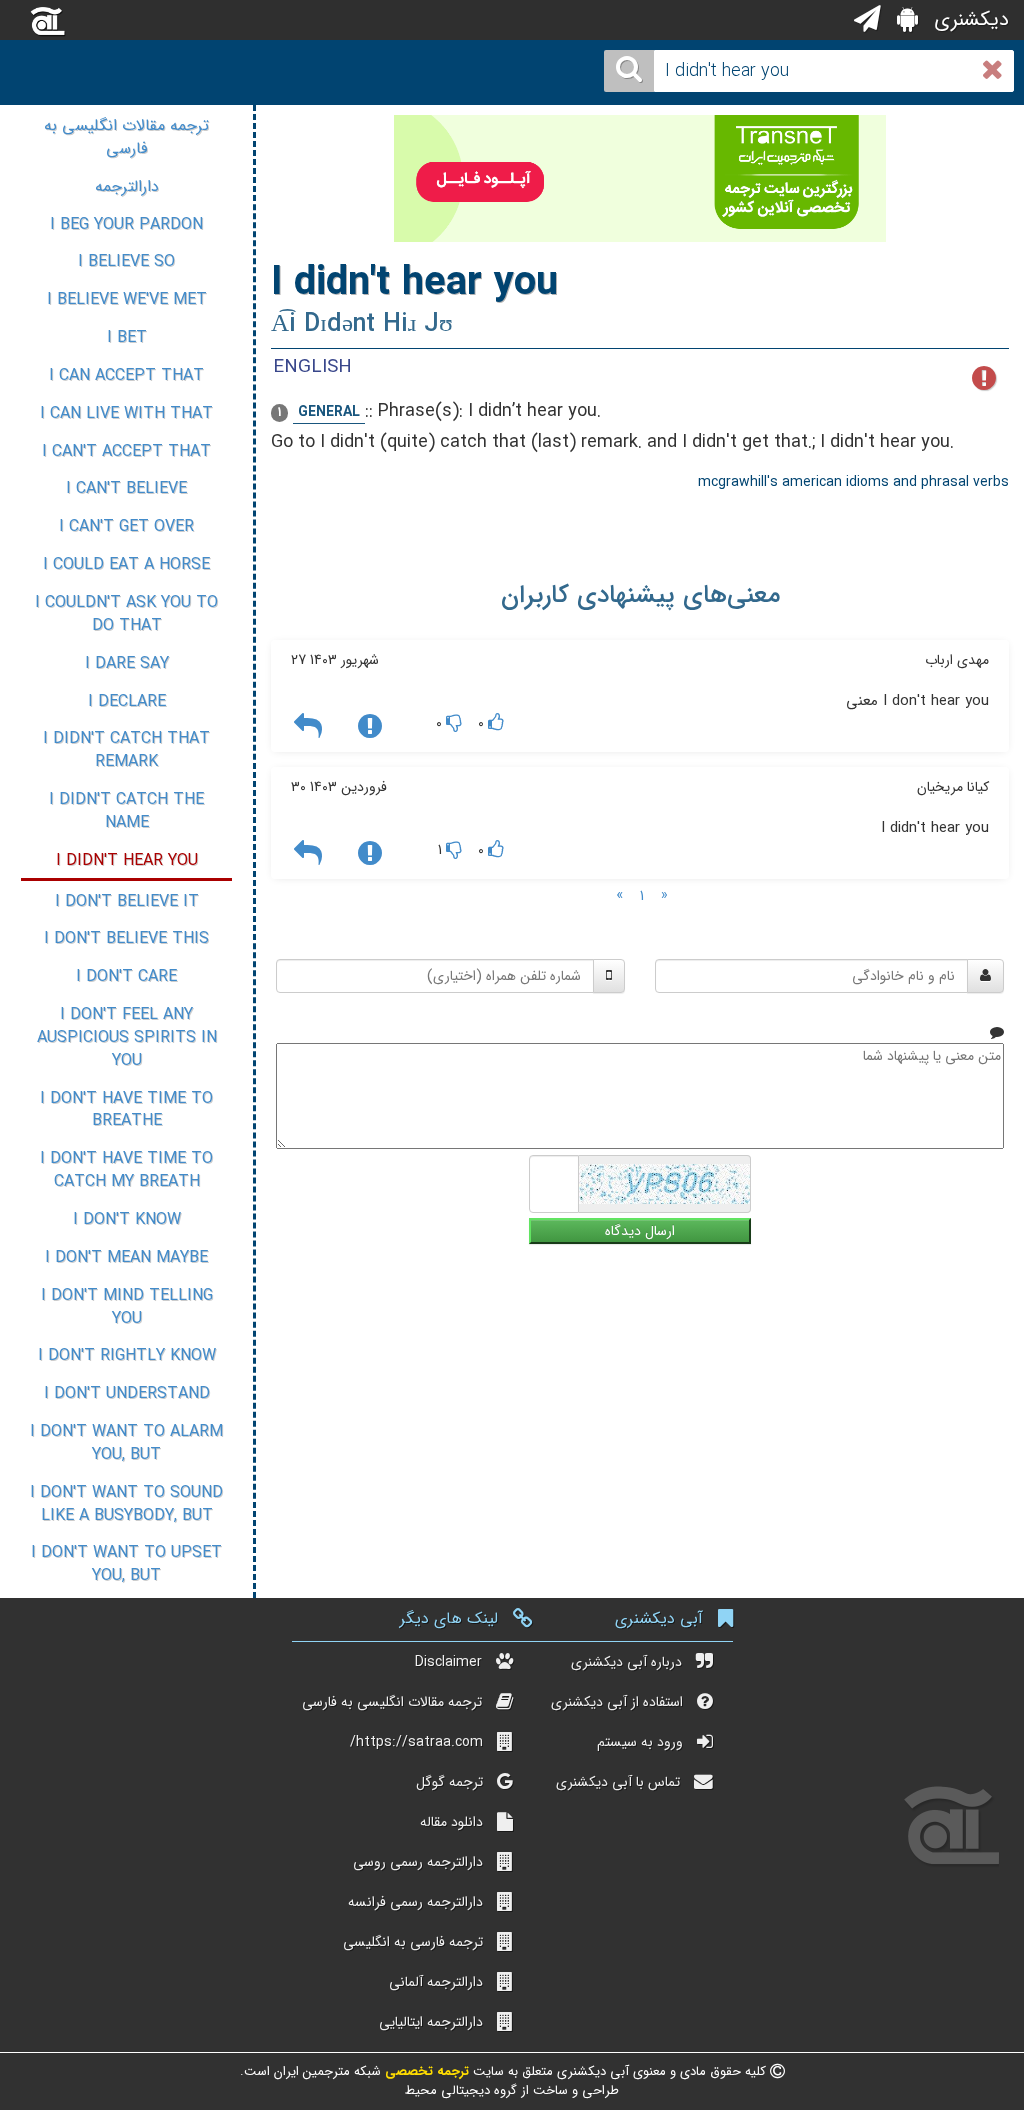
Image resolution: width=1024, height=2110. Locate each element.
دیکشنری (968, 19)
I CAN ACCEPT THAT (126, 375)
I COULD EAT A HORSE (126, 564)
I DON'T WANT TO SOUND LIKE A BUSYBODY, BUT (126, 1504)
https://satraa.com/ (416, 1742)
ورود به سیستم (640, 1742)
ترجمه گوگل (449, 1782)
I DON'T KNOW (127, 1219)
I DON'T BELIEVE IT (127, 901)
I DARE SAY (127, 663)
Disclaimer (448, 1662)
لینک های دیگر (449, 1618)
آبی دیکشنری (659, 1618)
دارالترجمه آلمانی (436, 1982)
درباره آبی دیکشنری (626, 1662)
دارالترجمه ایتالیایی (431, 2022)
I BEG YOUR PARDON (126, 224)
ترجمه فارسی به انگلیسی (413, 1942)
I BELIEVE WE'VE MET (127, 299)
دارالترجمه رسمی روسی (418, 1862)
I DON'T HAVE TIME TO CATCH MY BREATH (126, 1170)
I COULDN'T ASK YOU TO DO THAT (126, 614)
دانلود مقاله (451, 1822)
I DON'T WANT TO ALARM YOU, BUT (126, 1443)
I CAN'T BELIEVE (126, 488)
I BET (127, 337)
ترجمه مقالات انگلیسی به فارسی (126, 137)
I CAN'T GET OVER (126, 526)
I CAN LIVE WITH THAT (126, 413)
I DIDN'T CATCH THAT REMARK (126, 750)
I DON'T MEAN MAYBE (126, 1257)
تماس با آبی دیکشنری (618, 1782)
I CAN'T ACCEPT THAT (126, 451)
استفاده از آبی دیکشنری (617, 1702)
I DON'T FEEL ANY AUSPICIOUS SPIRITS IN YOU (127, 1037)
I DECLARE (127, 701)
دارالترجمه (127, 186)
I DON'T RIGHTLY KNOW (127, 1355)
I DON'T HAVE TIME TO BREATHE (126, 1110)
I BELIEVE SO (126, 261)
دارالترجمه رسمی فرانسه (415, 1902)
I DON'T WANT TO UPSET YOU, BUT (126, 1564)
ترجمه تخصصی (425, 2071)
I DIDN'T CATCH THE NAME (126, 811)
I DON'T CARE (126, 976)
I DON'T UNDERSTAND (127, 1393)
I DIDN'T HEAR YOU (127, 860)
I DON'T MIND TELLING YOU (127, 1307)
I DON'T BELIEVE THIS (126, 938)
